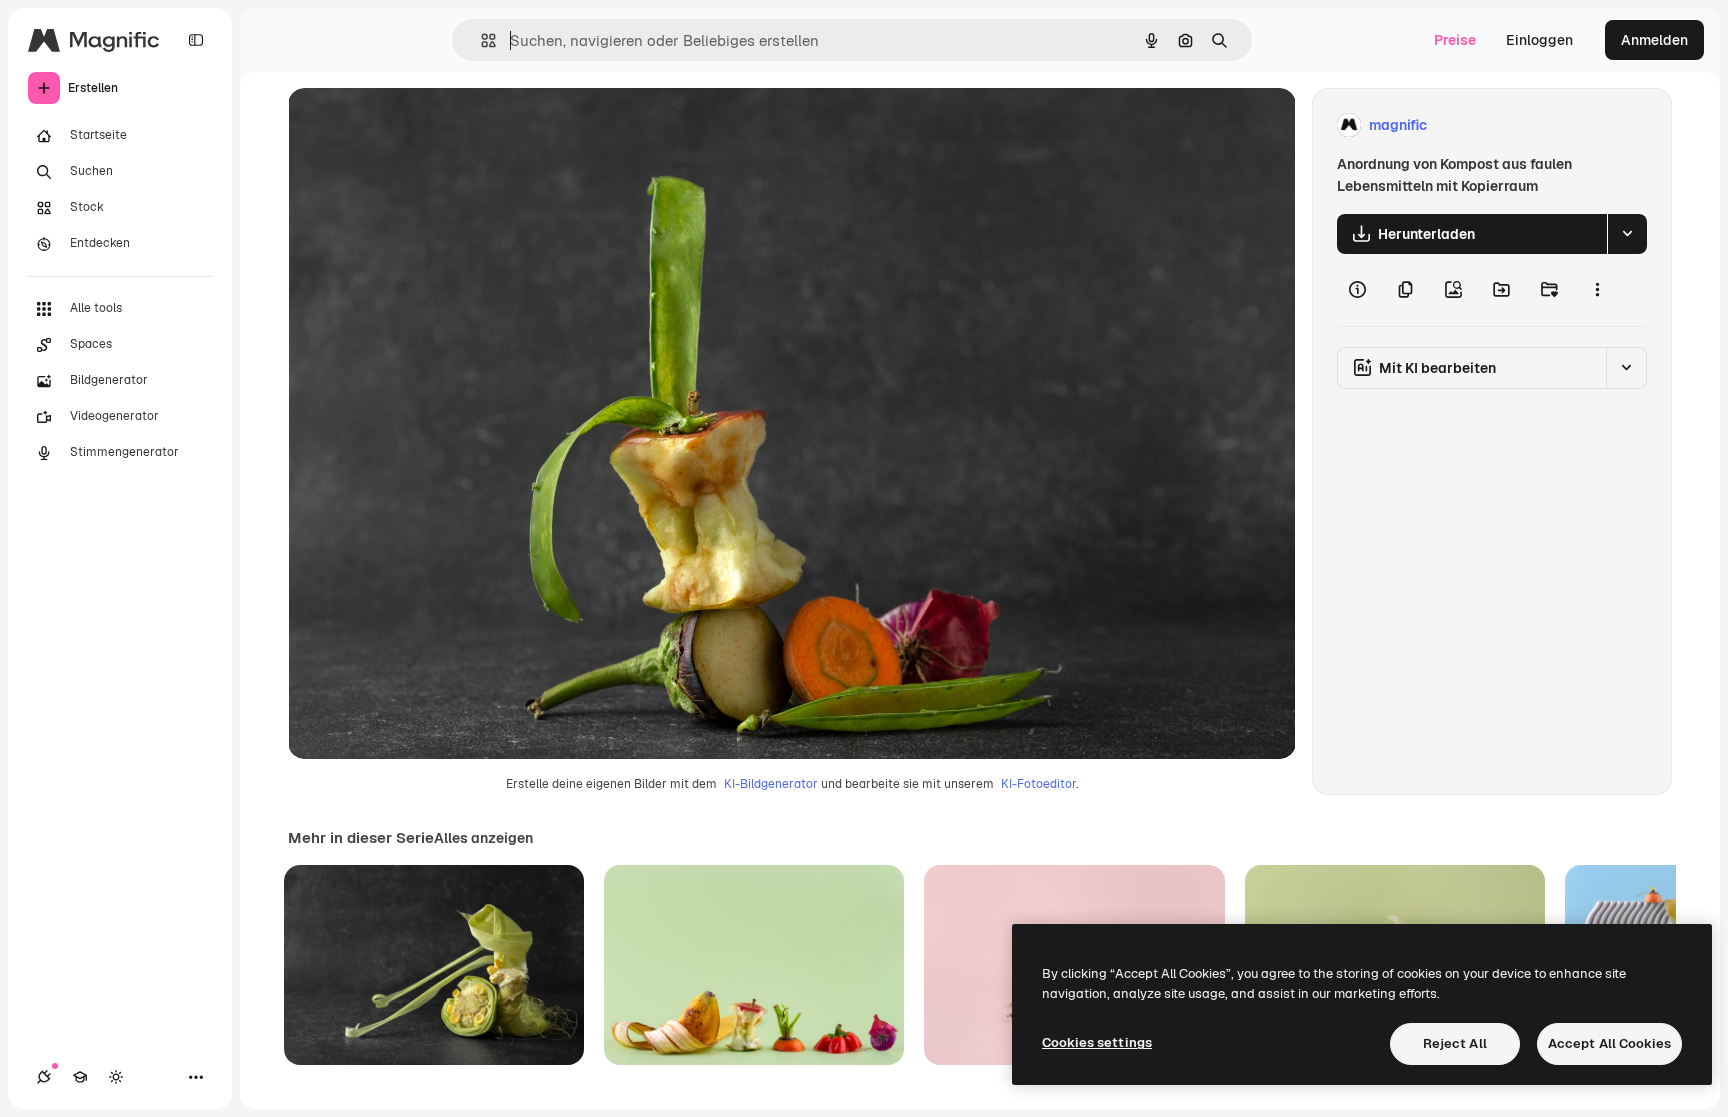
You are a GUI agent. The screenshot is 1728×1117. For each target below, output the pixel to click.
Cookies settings (1097, 1042)
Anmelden (1654, 40)
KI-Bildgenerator (771, 784)
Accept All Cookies (1609, 1043)
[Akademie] (80, 1077)
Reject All (1455, 1043)
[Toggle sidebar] (196, 40)
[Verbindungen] (44, 1077)
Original (416, 125)
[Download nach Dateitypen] (1627, 234)
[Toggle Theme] (116, 1077)
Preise (1455, 40)
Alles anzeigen (483, 838)
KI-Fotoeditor (1038, 784)
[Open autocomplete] (480, 40)
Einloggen (1539, 40)
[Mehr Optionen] (1597, 290)
